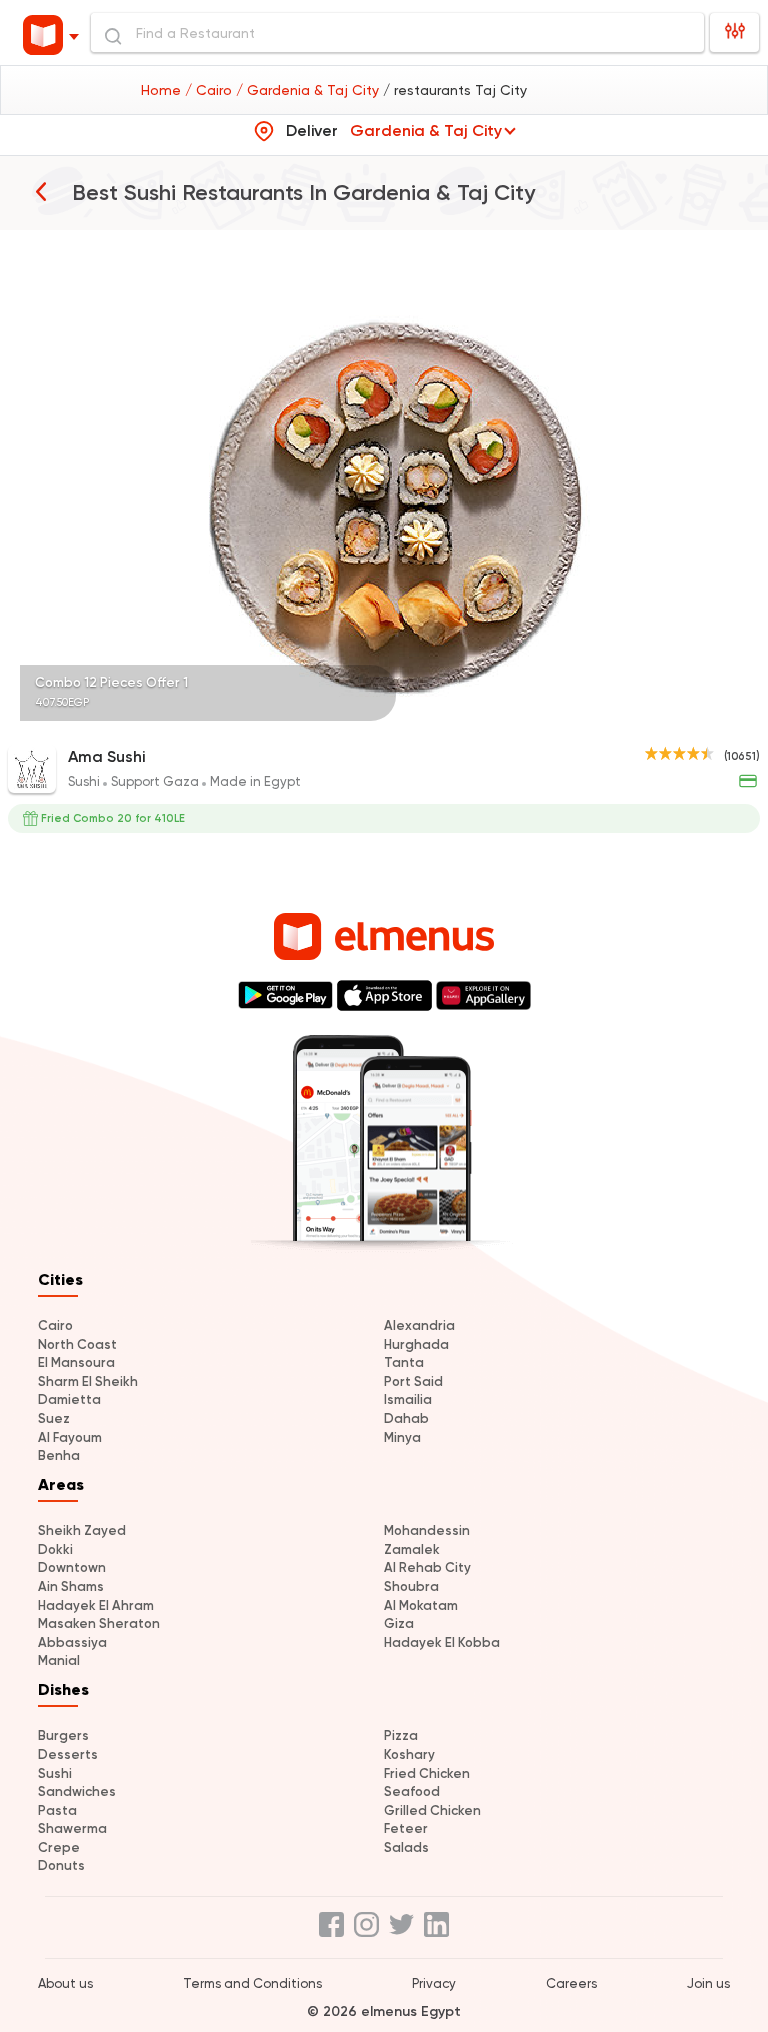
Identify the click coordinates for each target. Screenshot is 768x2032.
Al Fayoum (70, 1437)
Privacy (434, 1983)
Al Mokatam (421, 1605)
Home (163, 90)
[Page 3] (728, 720)
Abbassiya (72, 1642)
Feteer (406, 1828)
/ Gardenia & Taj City (309, 90)
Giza (399, 1623)
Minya (402, 1437)
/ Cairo (210, 90)
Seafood (412, 1791)
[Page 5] (744, 720)
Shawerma (72, 1828)
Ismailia (408, 1399)
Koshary (409, 1754)
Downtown (72, 1567)
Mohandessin (427, 1530)
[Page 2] (720, 720)
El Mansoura (76, 1362)
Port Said (413, 1381)
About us (65, 1983)
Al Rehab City (427, 1567)
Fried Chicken (427, 1773)
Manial (59, 1660)
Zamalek (412, 1549)
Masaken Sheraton (99, 1623)
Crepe (59, 1847)
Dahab (406, 1418)
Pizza (401, 1735)
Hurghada (416, 1344)
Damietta (69, 1399)
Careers (571, 1983)
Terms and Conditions (252, 1983)
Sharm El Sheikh (88, 1381)
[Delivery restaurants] (41, 191)
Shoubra (411, 1586)
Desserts (68, 1754)
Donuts (61, 1865)
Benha (59, 1455)
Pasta (57, 1810)
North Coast (77, 1344)
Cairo (55, 1325)
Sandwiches (77, 1791)
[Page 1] (712, 720)
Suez (54, 1418)
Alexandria (419, 1325)
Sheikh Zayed (82, 1530)
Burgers (63, 1735)
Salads (406, 1847)
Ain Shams (71, 1586)
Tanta (404, 1362)
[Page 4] (736, 720)
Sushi (55, 1773)
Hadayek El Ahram (96, 1605)
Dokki (55, 1549)
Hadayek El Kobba (442, 1642)
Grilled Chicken (432, 1810)
